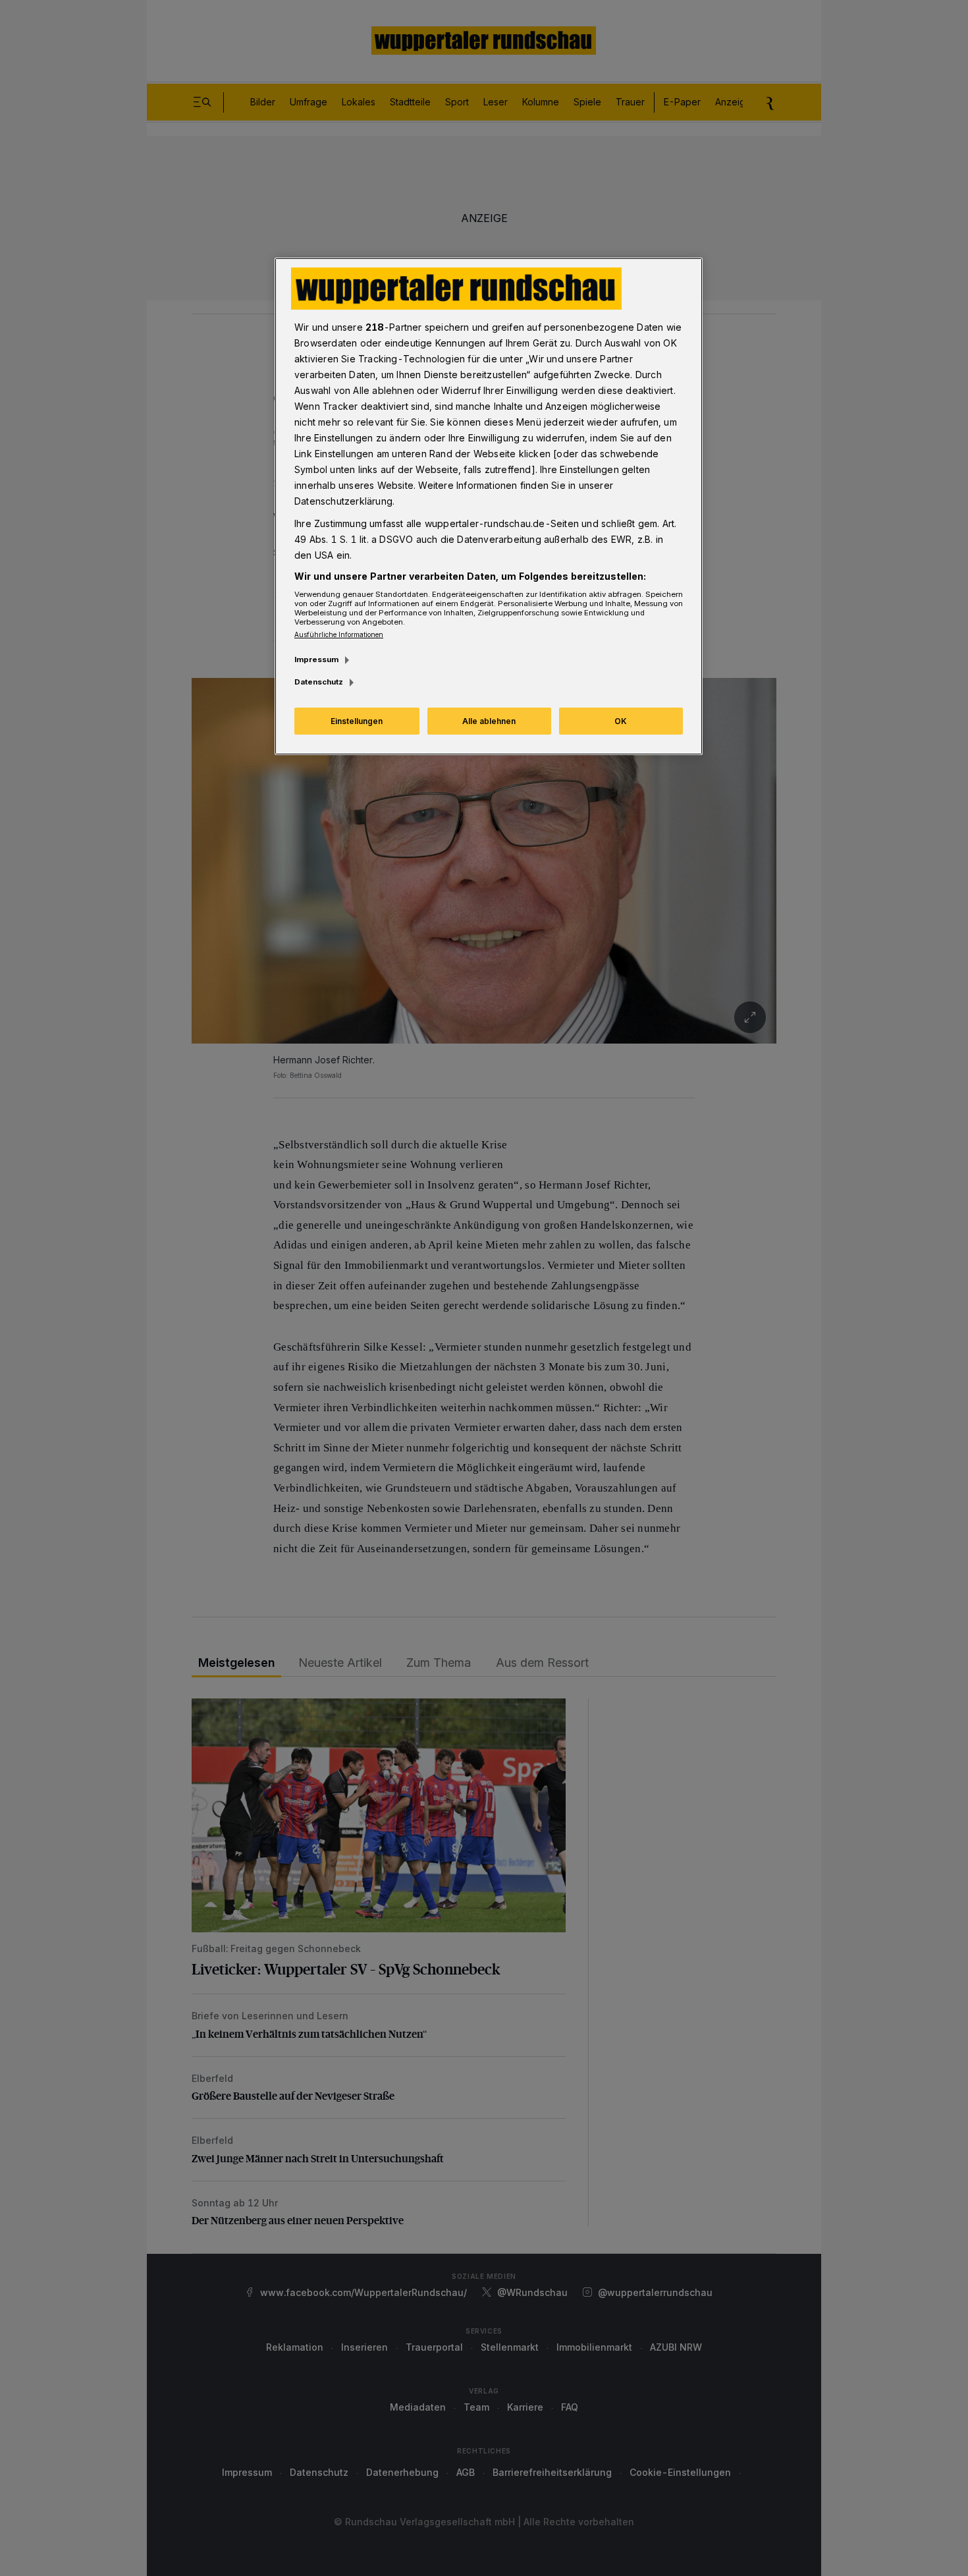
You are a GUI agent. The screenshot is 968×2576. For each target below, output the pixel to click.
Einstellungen (357, 721)
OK (621, 721)
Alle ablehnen (489, 721)
